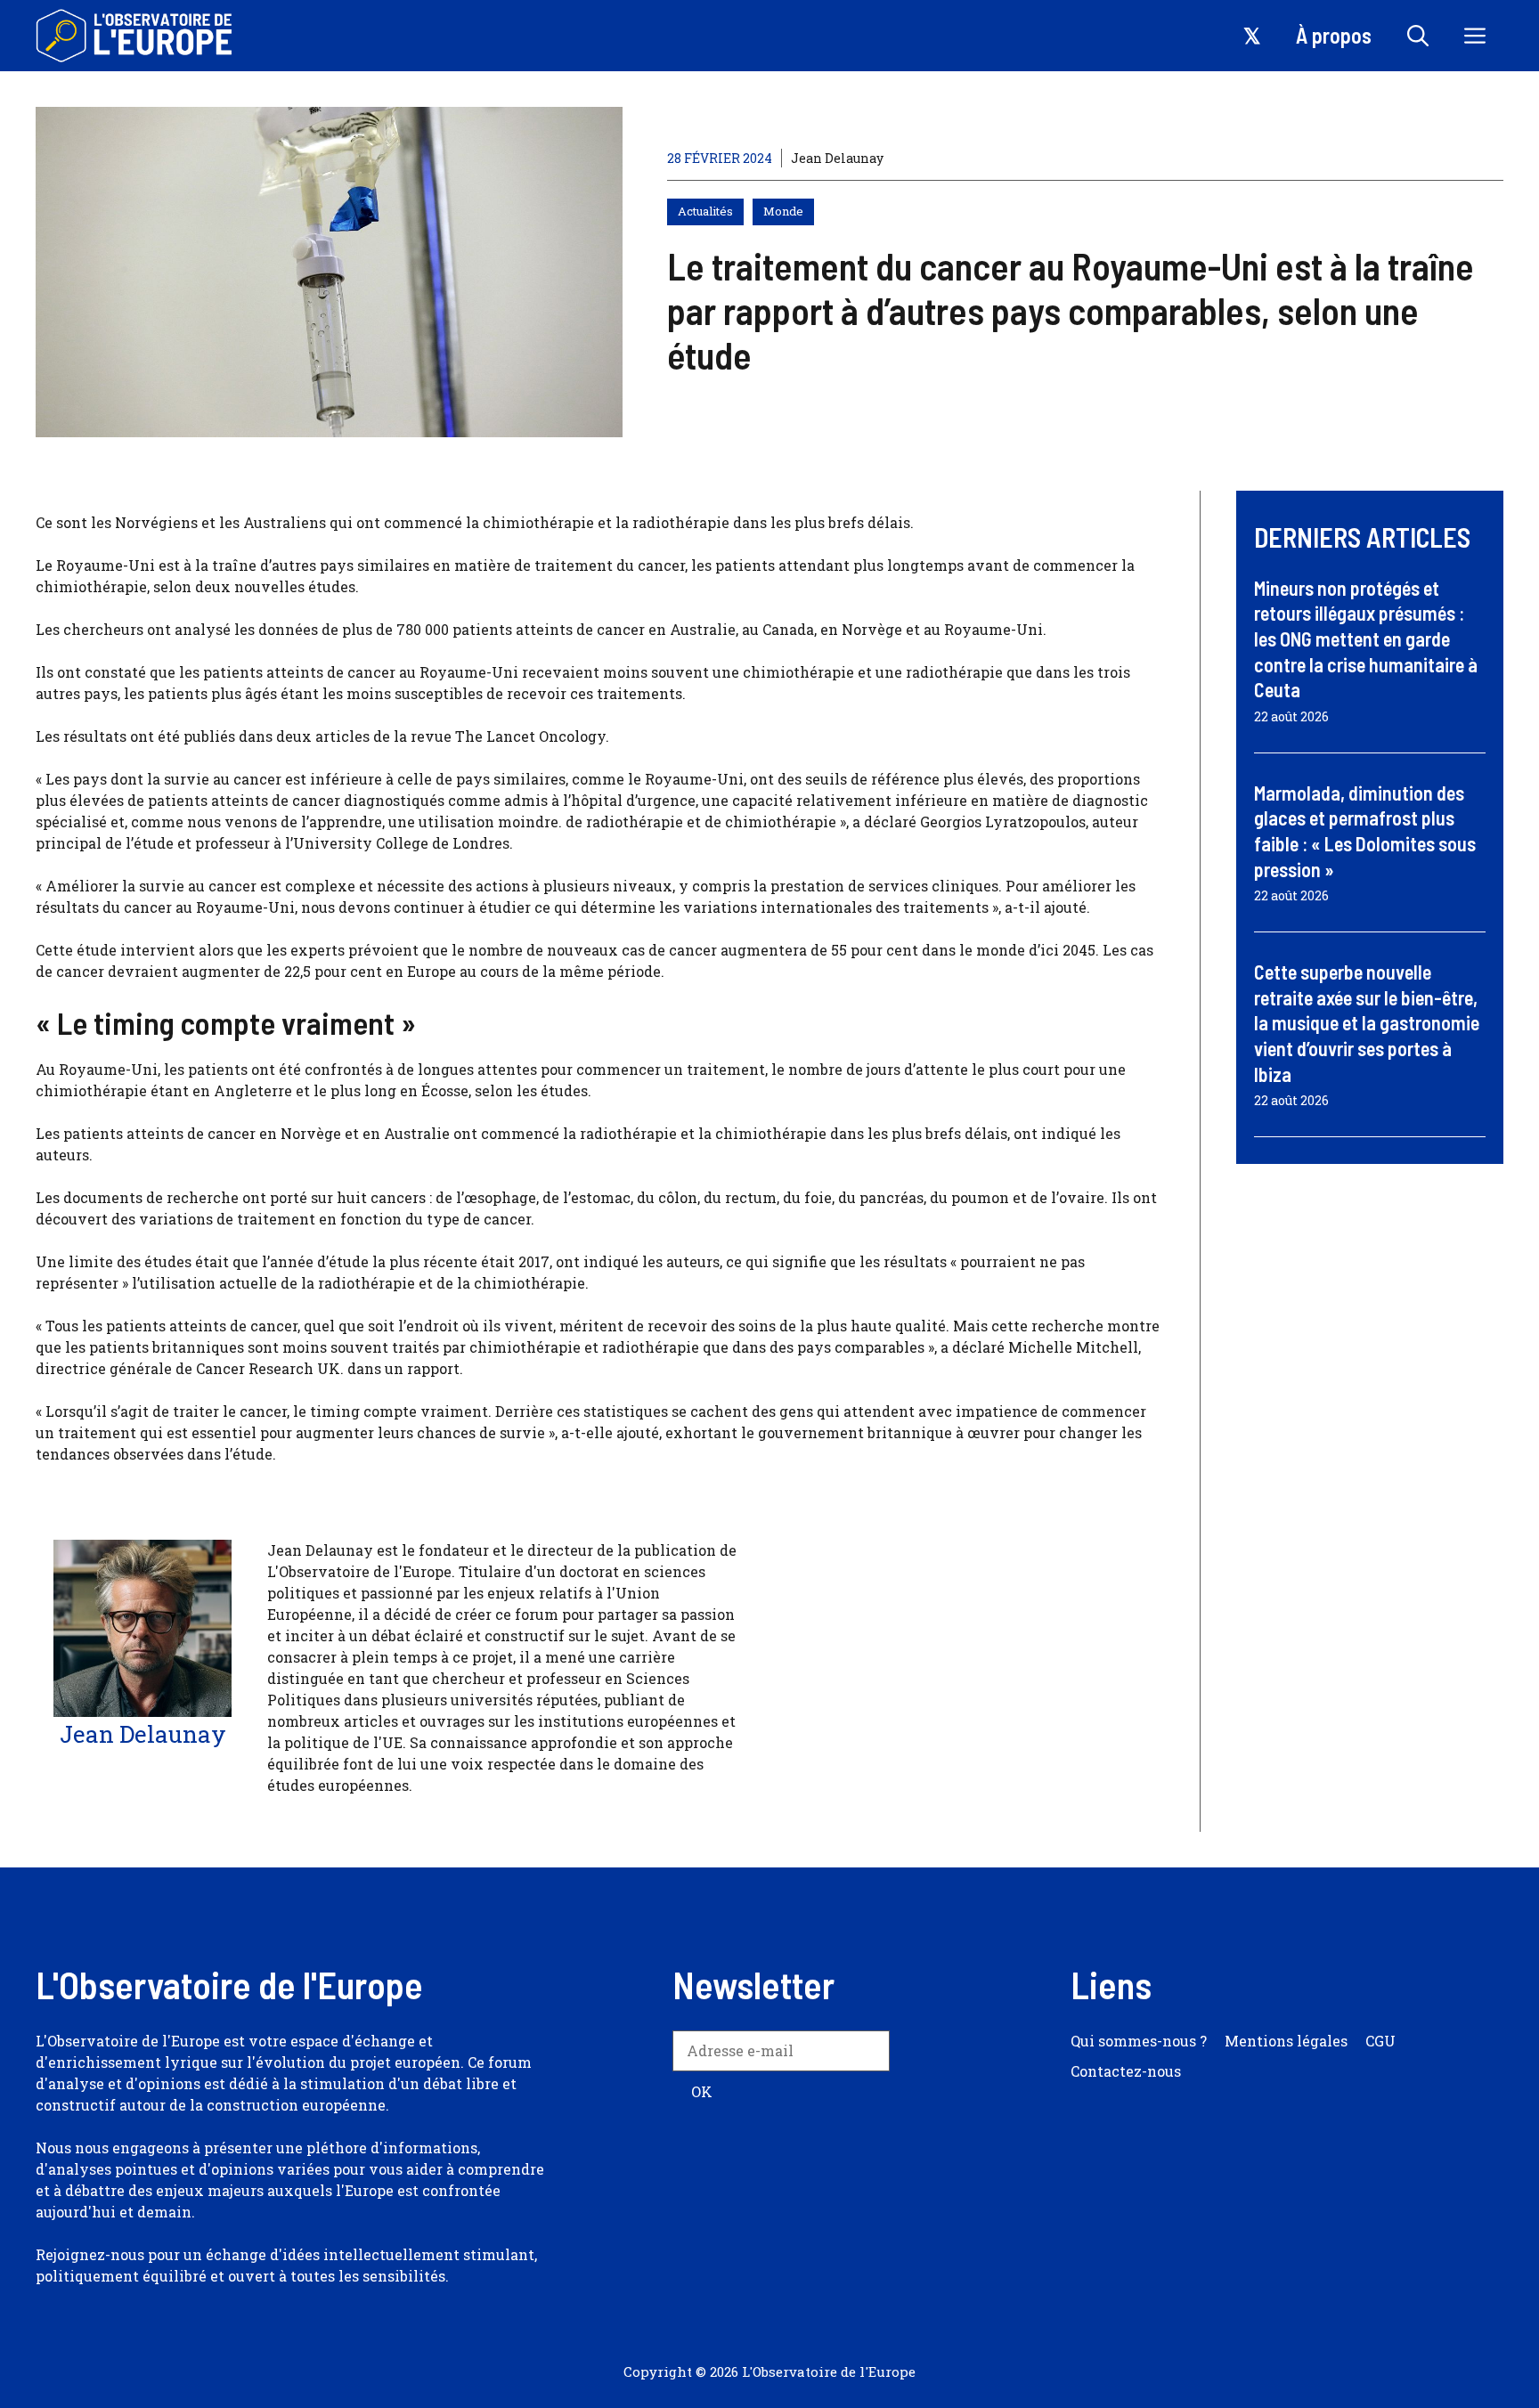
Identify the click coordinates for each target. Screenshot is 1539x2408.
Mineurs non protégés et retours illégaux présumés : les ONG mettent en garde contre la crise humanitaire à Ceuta (1366, 639)
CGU (1380, 2041)
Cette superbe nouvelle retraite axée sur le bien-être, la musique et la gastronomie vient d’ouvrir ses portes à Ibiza (1367, 1022)
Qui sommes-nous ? (1139, 2041)
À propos (1334, 35)
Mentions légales (1286, 2041)
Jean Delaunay (837, 158)
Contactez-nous (1126, 2071)
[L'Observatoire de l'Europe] (136, 36)
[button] (1418, 36)
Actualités (705, 211)
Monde (783, 211)
